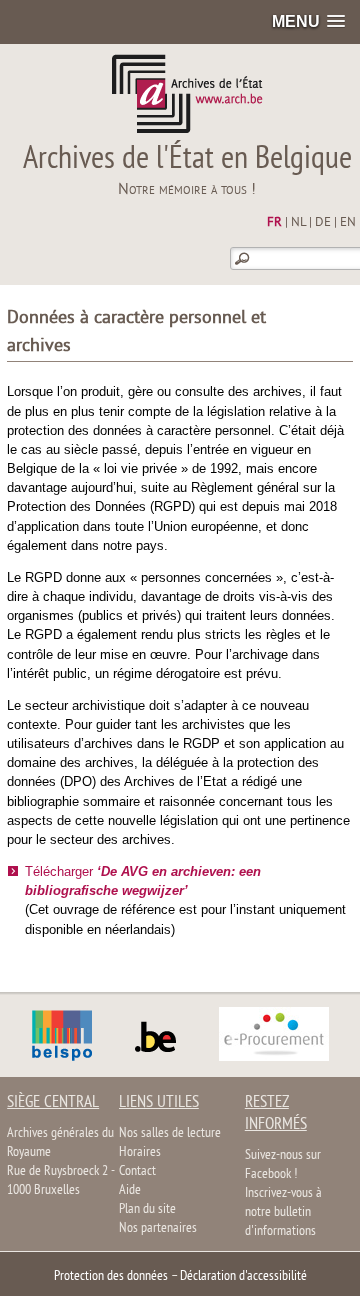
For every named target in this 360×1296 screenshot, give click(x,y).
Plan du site (147, 1209)
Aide (130, 1190)
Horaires (140, 1152)
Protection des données (111, 1276)
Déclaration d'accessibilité (243, 1276)
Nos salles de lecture (170, 1133)
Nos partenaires (158, 1228)
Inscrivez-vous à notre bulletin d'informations (283, 1212)
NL (298, 223)
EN (348, 223)
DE (323, 223)
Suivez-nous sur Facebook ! (283, 1165)
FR (274, 223)
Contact (137, 1171)
